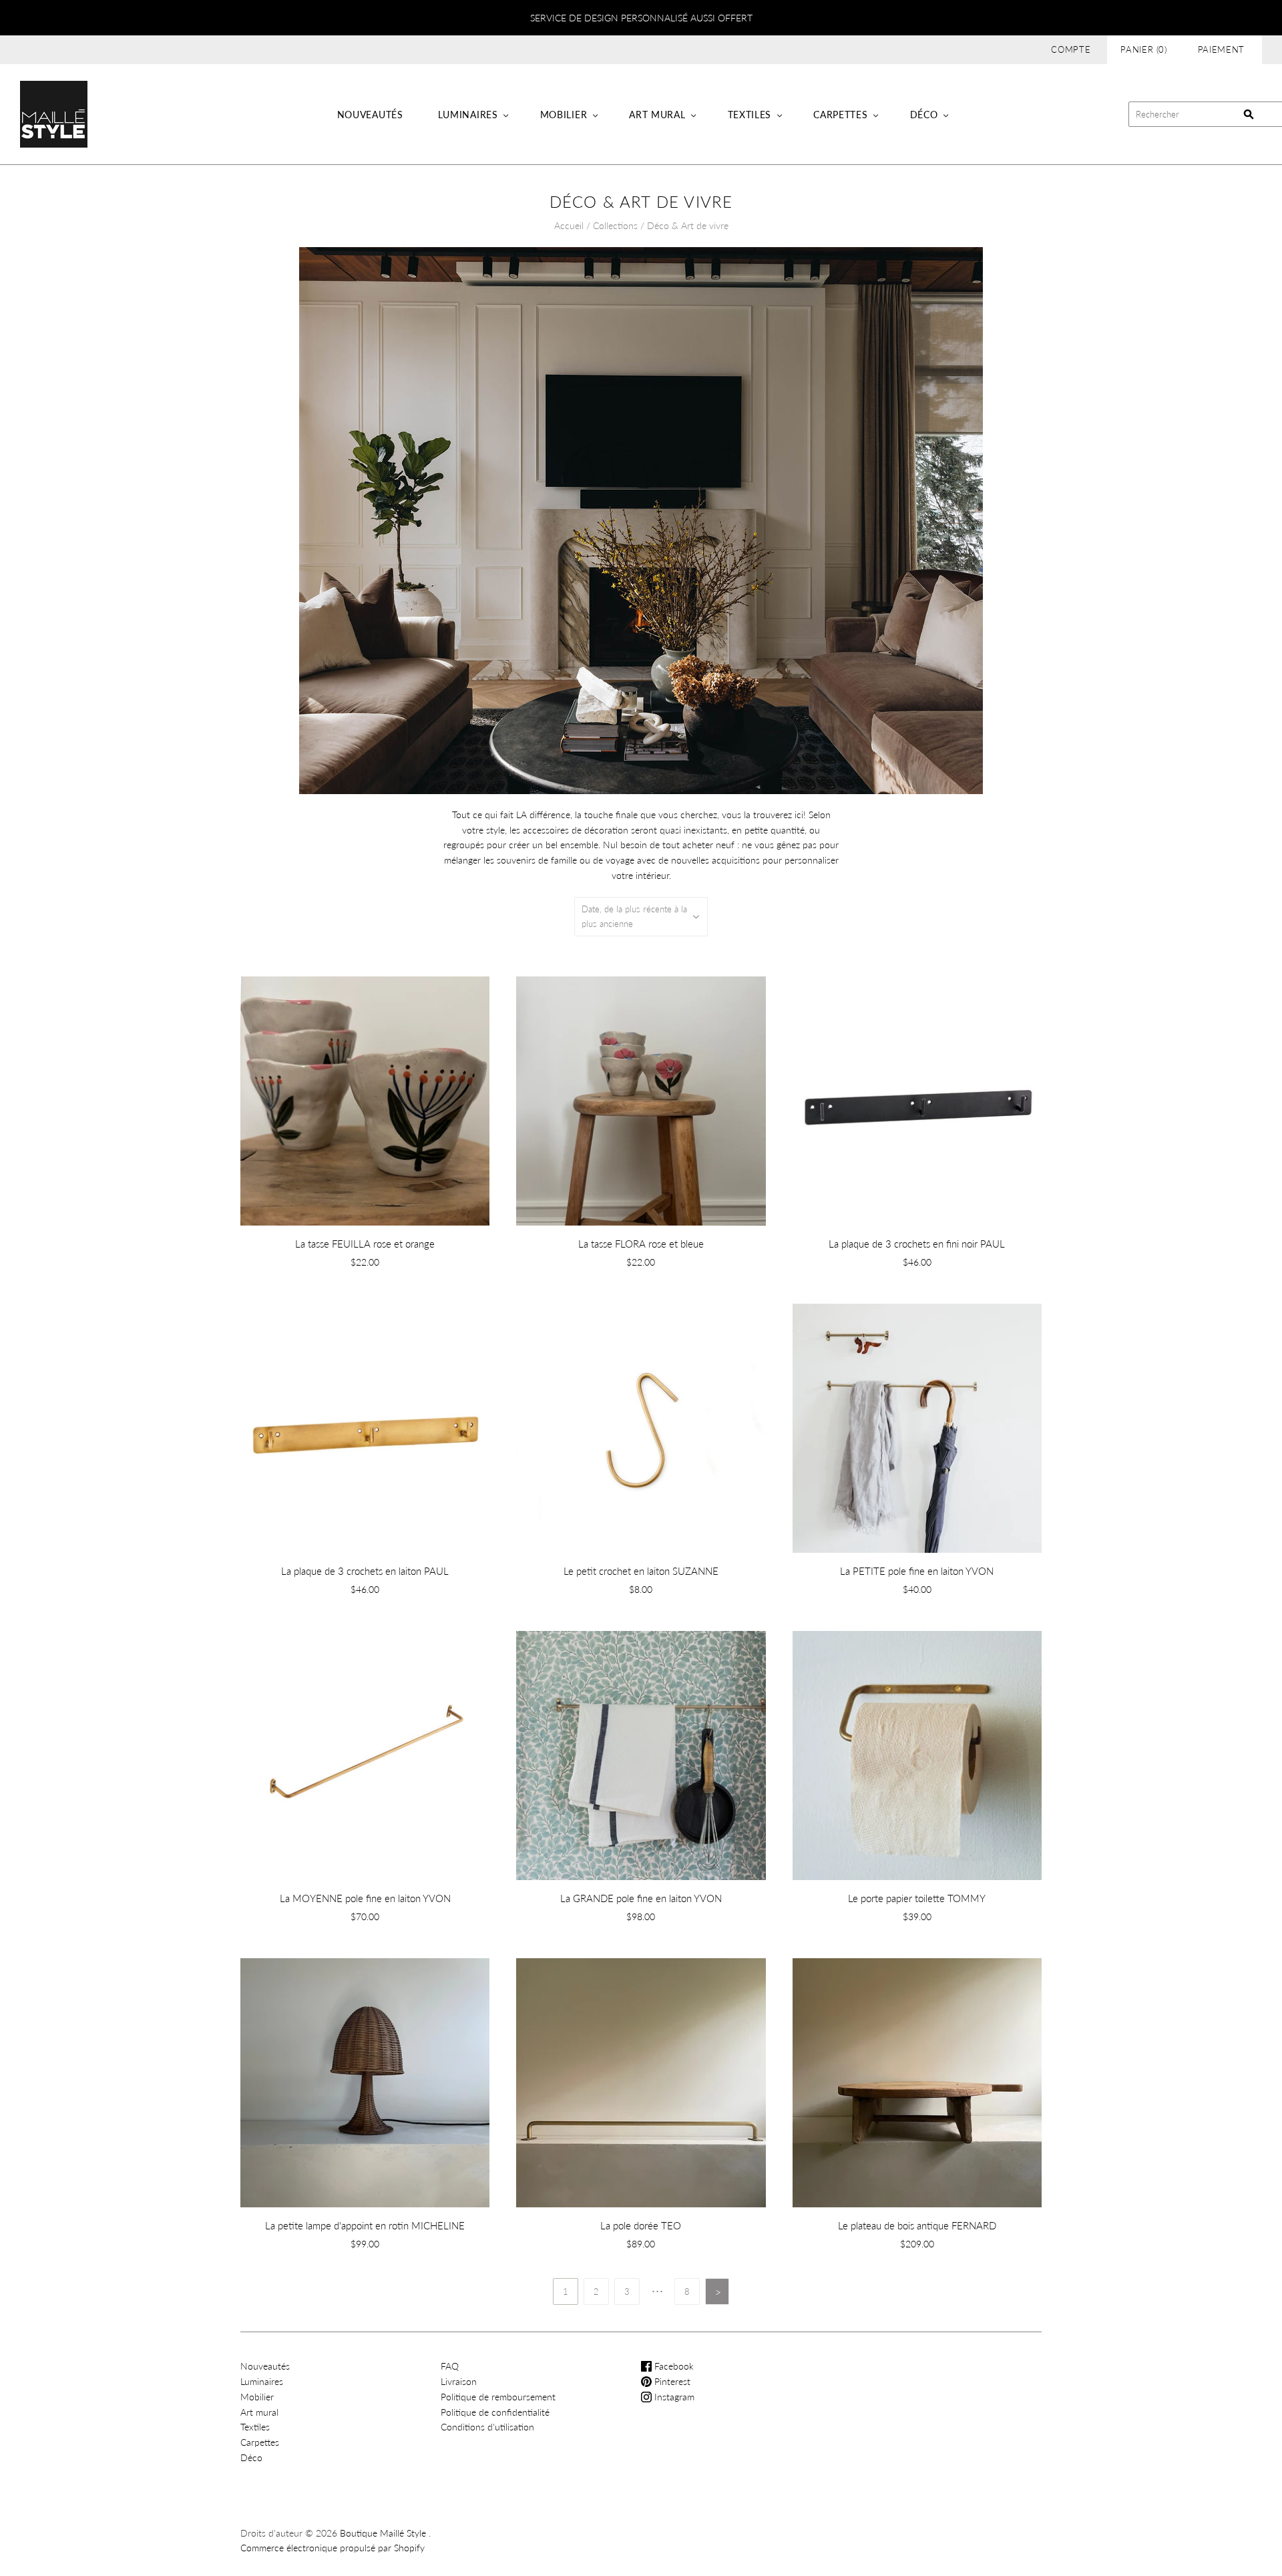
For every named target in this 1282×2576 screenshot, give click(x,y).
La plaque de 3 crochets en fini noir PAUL (917, 1244)
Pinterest (671, 2381)
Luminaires (468, 115)
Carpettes (840, 115)
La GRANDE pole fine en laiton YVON (641, 1898)
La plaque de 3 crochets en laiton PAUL (365, 1571)
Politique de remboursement (498, 2397)
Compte (1071, 49)
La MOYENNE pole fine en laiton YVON (365, 1898)
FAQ (450, 2366)
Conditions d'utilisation (487, 2427)
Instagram (673, 2397)
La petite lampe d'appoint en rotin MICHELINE (365, 2225)
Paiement (1221, 49)
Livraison (459, 2381)
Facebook (673, 2366)
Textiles (750, 115)
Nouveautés (370, 115)
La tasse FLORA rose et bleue (641, 1244)
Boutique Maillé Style (383, 2533)
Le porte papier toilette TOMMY (917, 1898)
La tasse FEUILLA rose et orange (365, 1244)
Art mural (657, 115)
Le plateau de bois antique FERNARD (917, 2225)
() (1144, 49)
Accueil (569, 225)
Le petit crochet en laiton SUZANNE (641, 1571)
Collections (615, 225)
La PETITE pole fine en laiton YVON (917, 1571)
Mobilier (564, 115)
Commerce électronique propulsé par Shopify (333, 2548)
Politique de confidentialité (495, 2412)
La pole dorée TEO (641, 2225)
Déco (924, 115)
